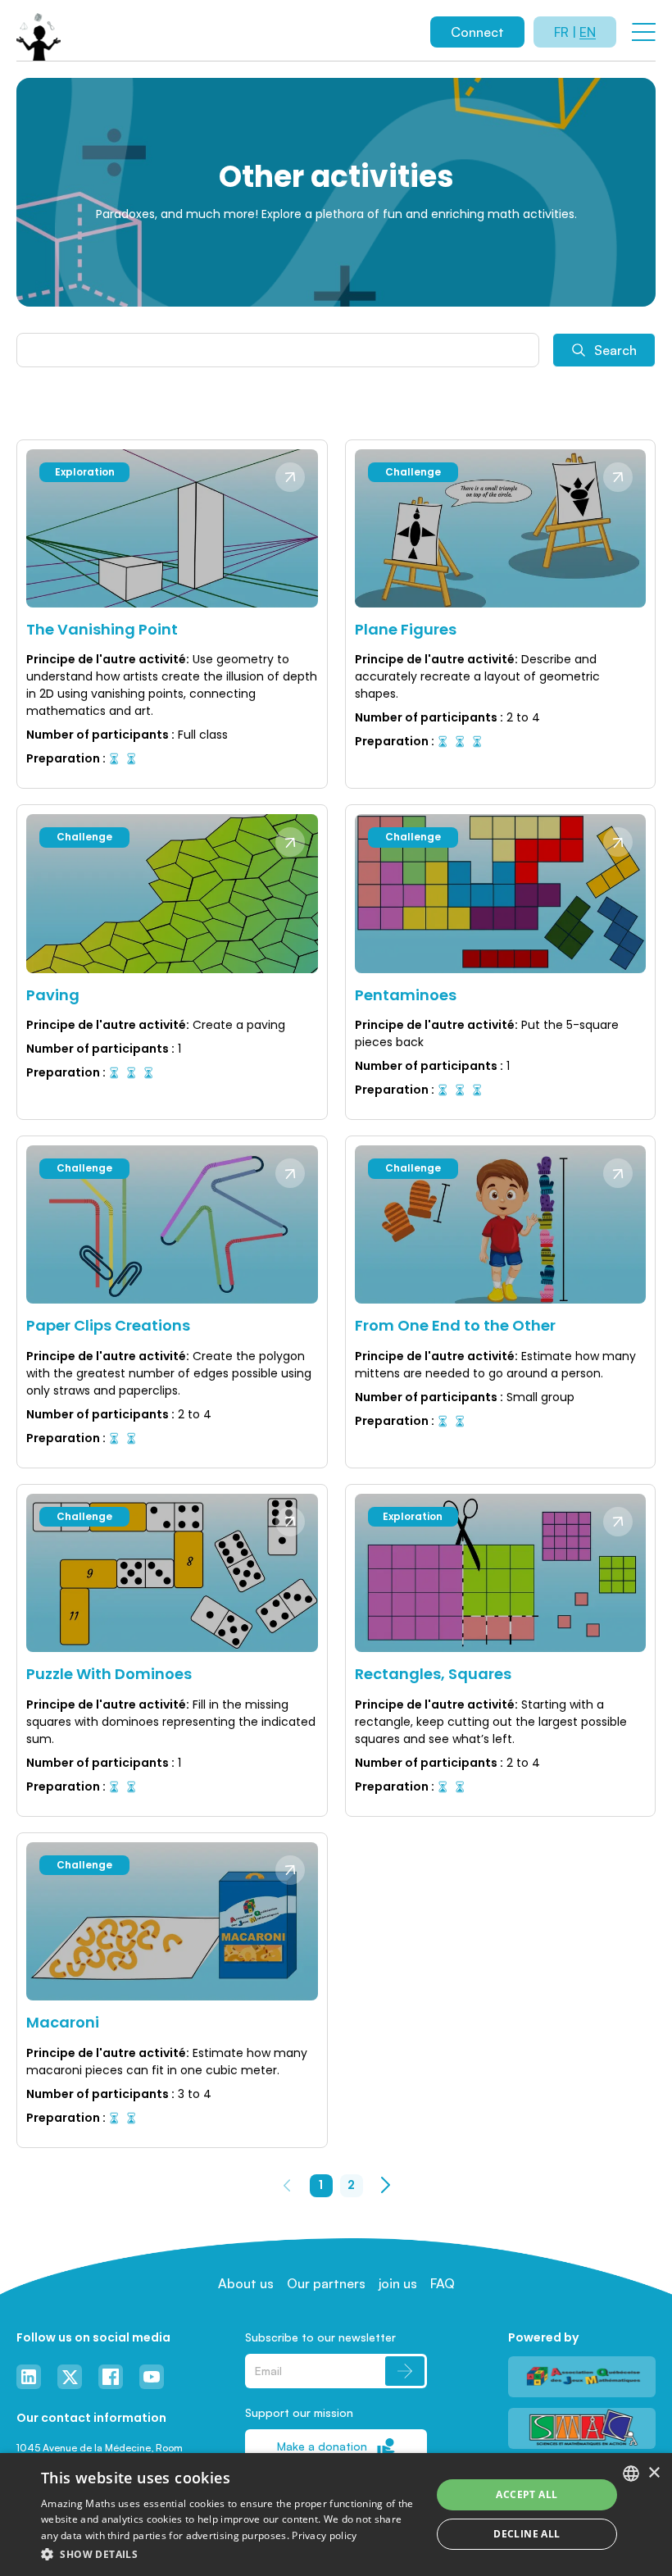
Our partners (326, 2283)
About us (246, 2283)
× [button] (654, 2473)
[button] (230, 2554)
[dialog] (336, 2515)
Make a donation (322, 2446)
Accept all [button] (527, 2494)
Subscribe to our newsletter (320, 2337)
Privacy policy (324, 2535)
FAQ (443, 2283)
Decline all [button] (527, 2534)
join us (398, 2283)
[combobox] (631, 2474)
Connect (477, 32)
